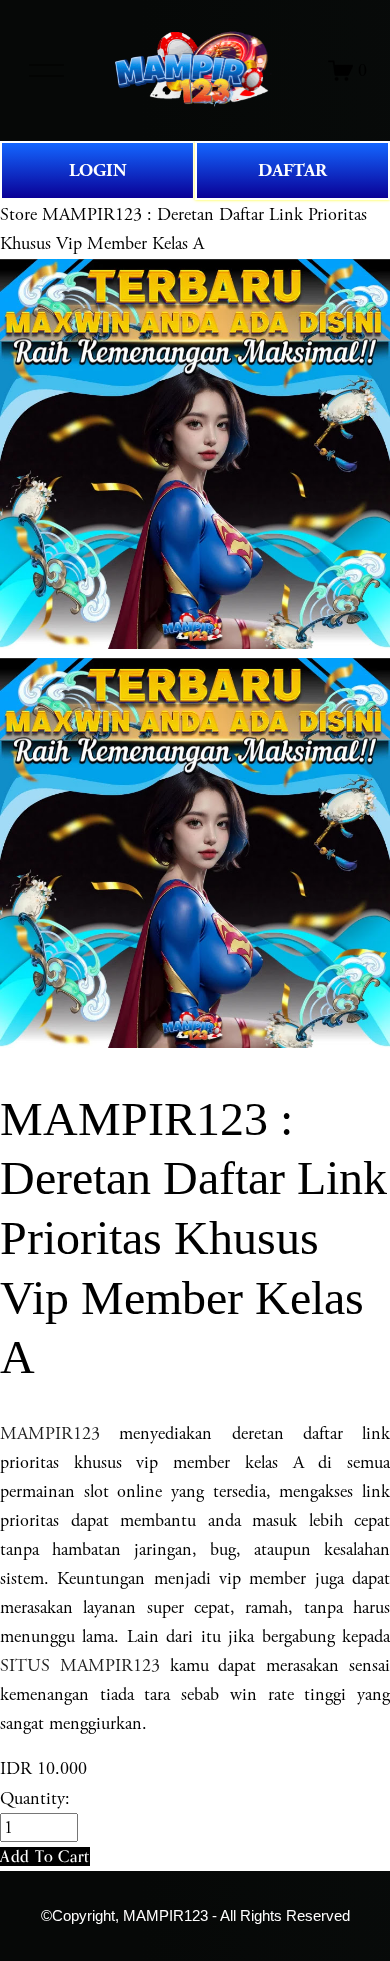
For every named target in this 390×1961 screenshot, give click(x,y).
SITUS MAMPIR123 (80, 1665)
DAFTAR (292, 170)
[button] (45, 1856)
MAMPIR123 (50, 1433)
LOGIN (98, 170)
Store (18, 214)
